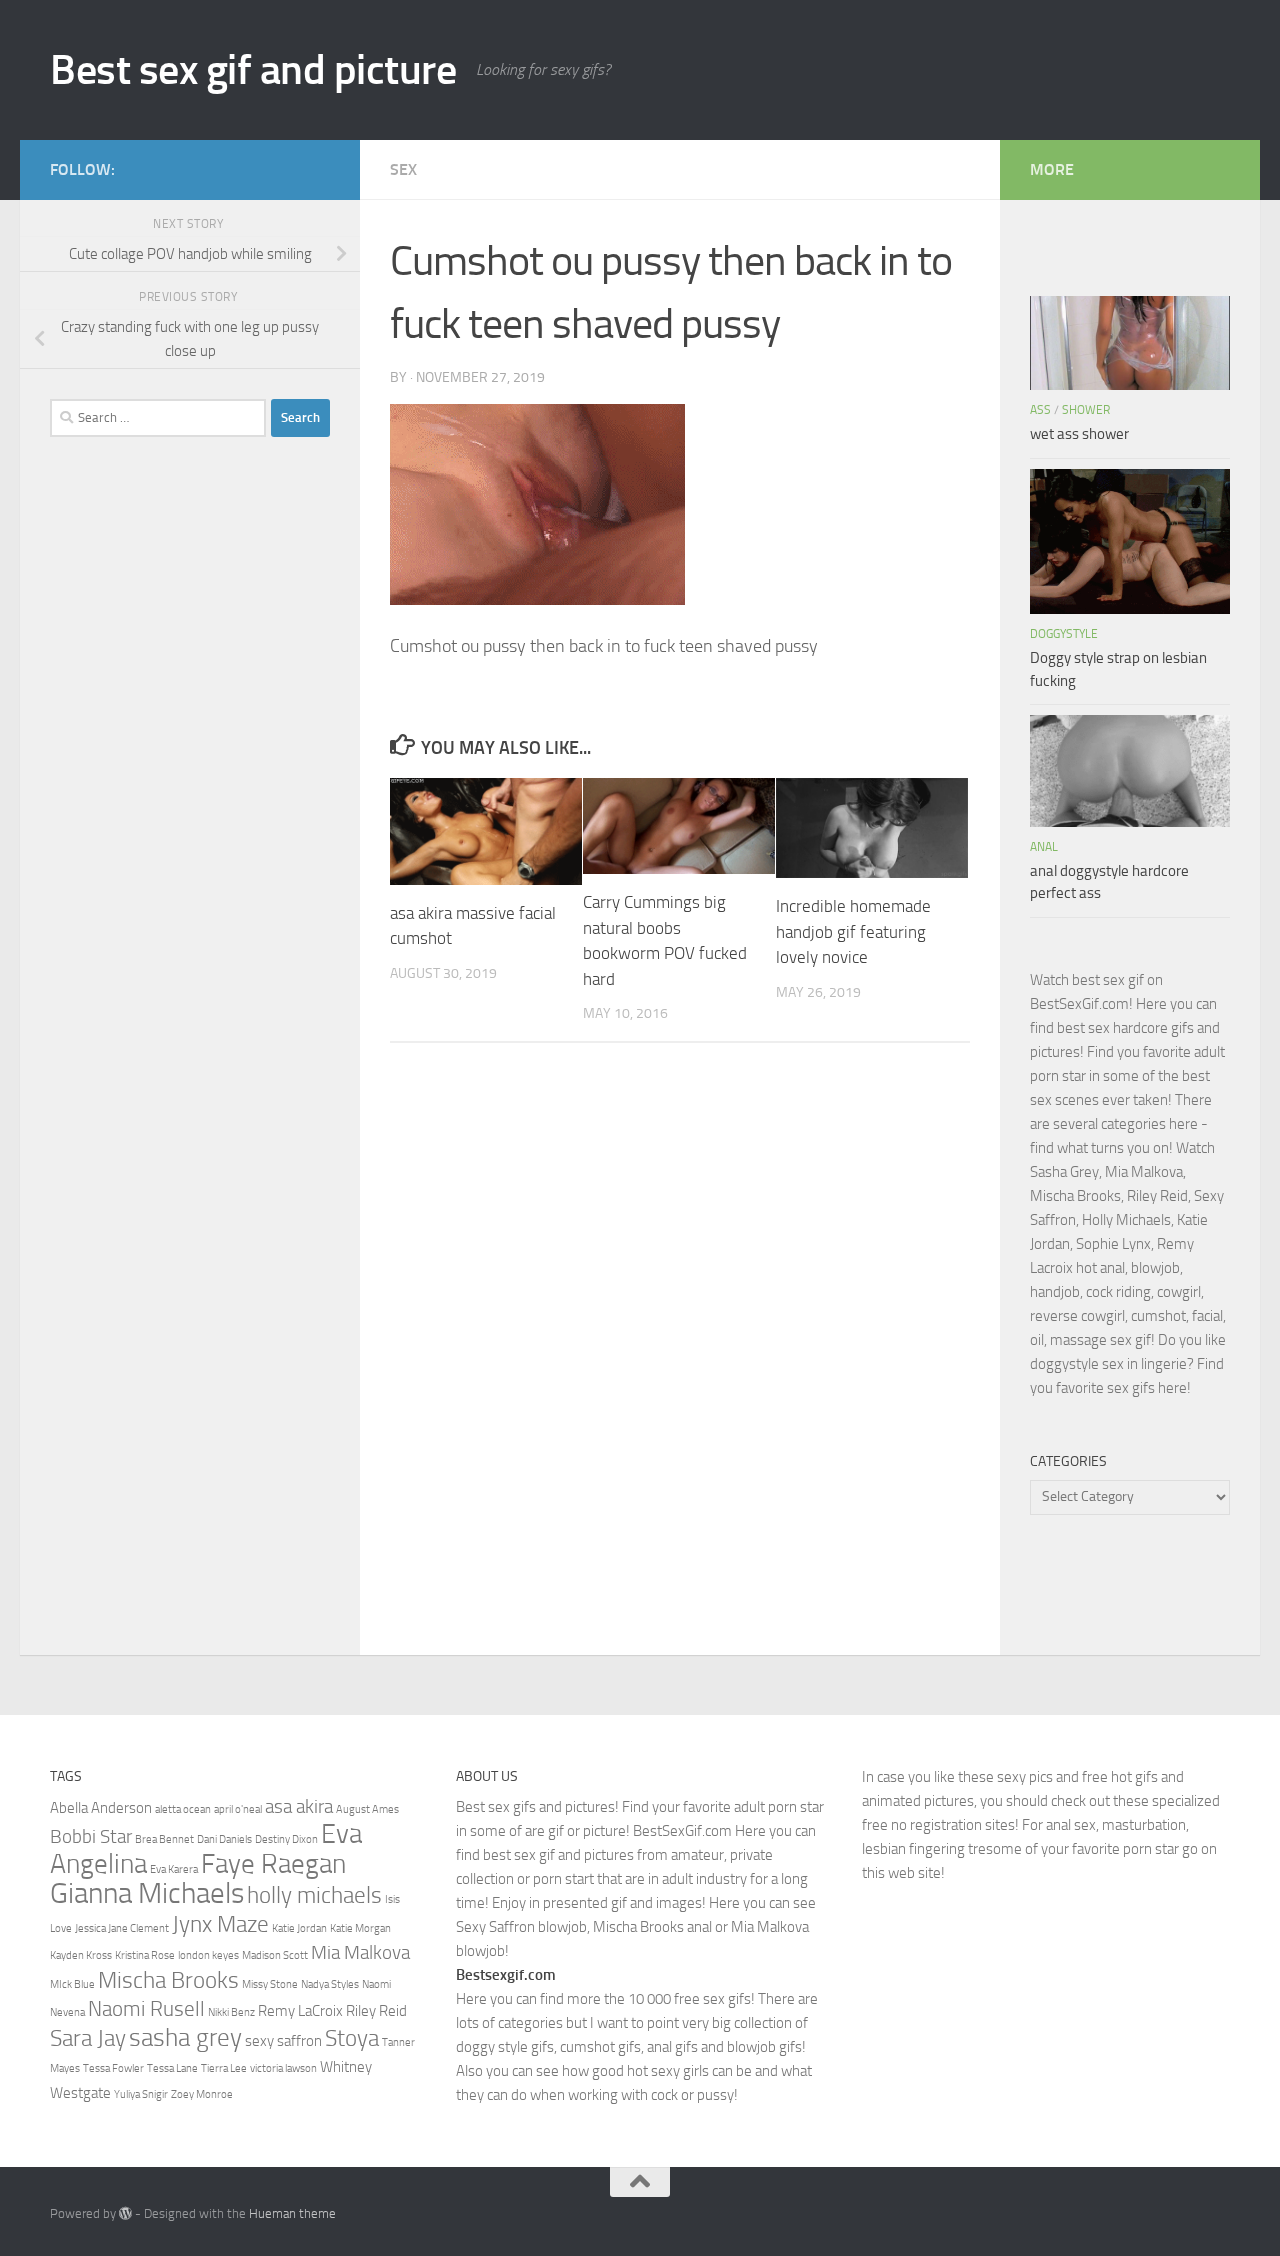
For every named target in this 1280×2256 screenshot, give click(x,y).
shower (1086, 410)
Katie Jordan (299, 1928)
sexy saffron (283, 2041)
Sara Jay (88, 2038)
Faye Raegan (273, 1864)
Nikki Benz (231, 2012)
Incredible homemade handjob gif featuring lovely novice (853, 931)
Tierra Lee (224, 2068)
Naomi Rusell (146, 2008)
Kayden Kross (81, 1955)
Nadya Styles (330, 1984)
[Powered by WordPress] (125, 2213)
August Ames (367, 1809)
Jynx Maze (220, 1924)
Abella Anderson (101, 1808)
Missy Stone (270, 1984)
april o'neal (238, 1809)
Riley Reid (376, 2011)
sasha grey (185, 2037)
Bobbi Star (91, 1837)
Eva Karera (174, 1869)
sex (403, 169)
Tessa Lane (172, 2068)
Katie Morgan (360, 1928)
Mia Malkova (360, 1953)
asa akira (299, 1807)
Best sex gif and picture (253, 70)
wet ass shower (1079, 434)
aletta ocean (183, 1809)
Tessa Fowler (113, 2068)
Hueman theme (292, 2213)
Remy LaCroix (300, 2011)
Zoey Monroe (202, 2094)
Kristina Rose (145, 1955)
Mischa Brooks (168, 1980)
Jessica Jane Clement (122, 1928)
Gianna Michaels (147, 1893)
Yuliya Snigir (141, 2094)
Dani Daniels (224, 1839)
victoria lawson (283, 2068)
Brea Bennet (164, 1839)
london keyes (208, 1955)
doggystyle (1064, 634)
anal (1044, 847)
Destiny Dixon (286, 1839)
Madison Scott (275, 1955)
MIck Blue (72, 1984)
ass (1040, 410)
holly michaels (314, 1895)
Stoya (352, 2038)
